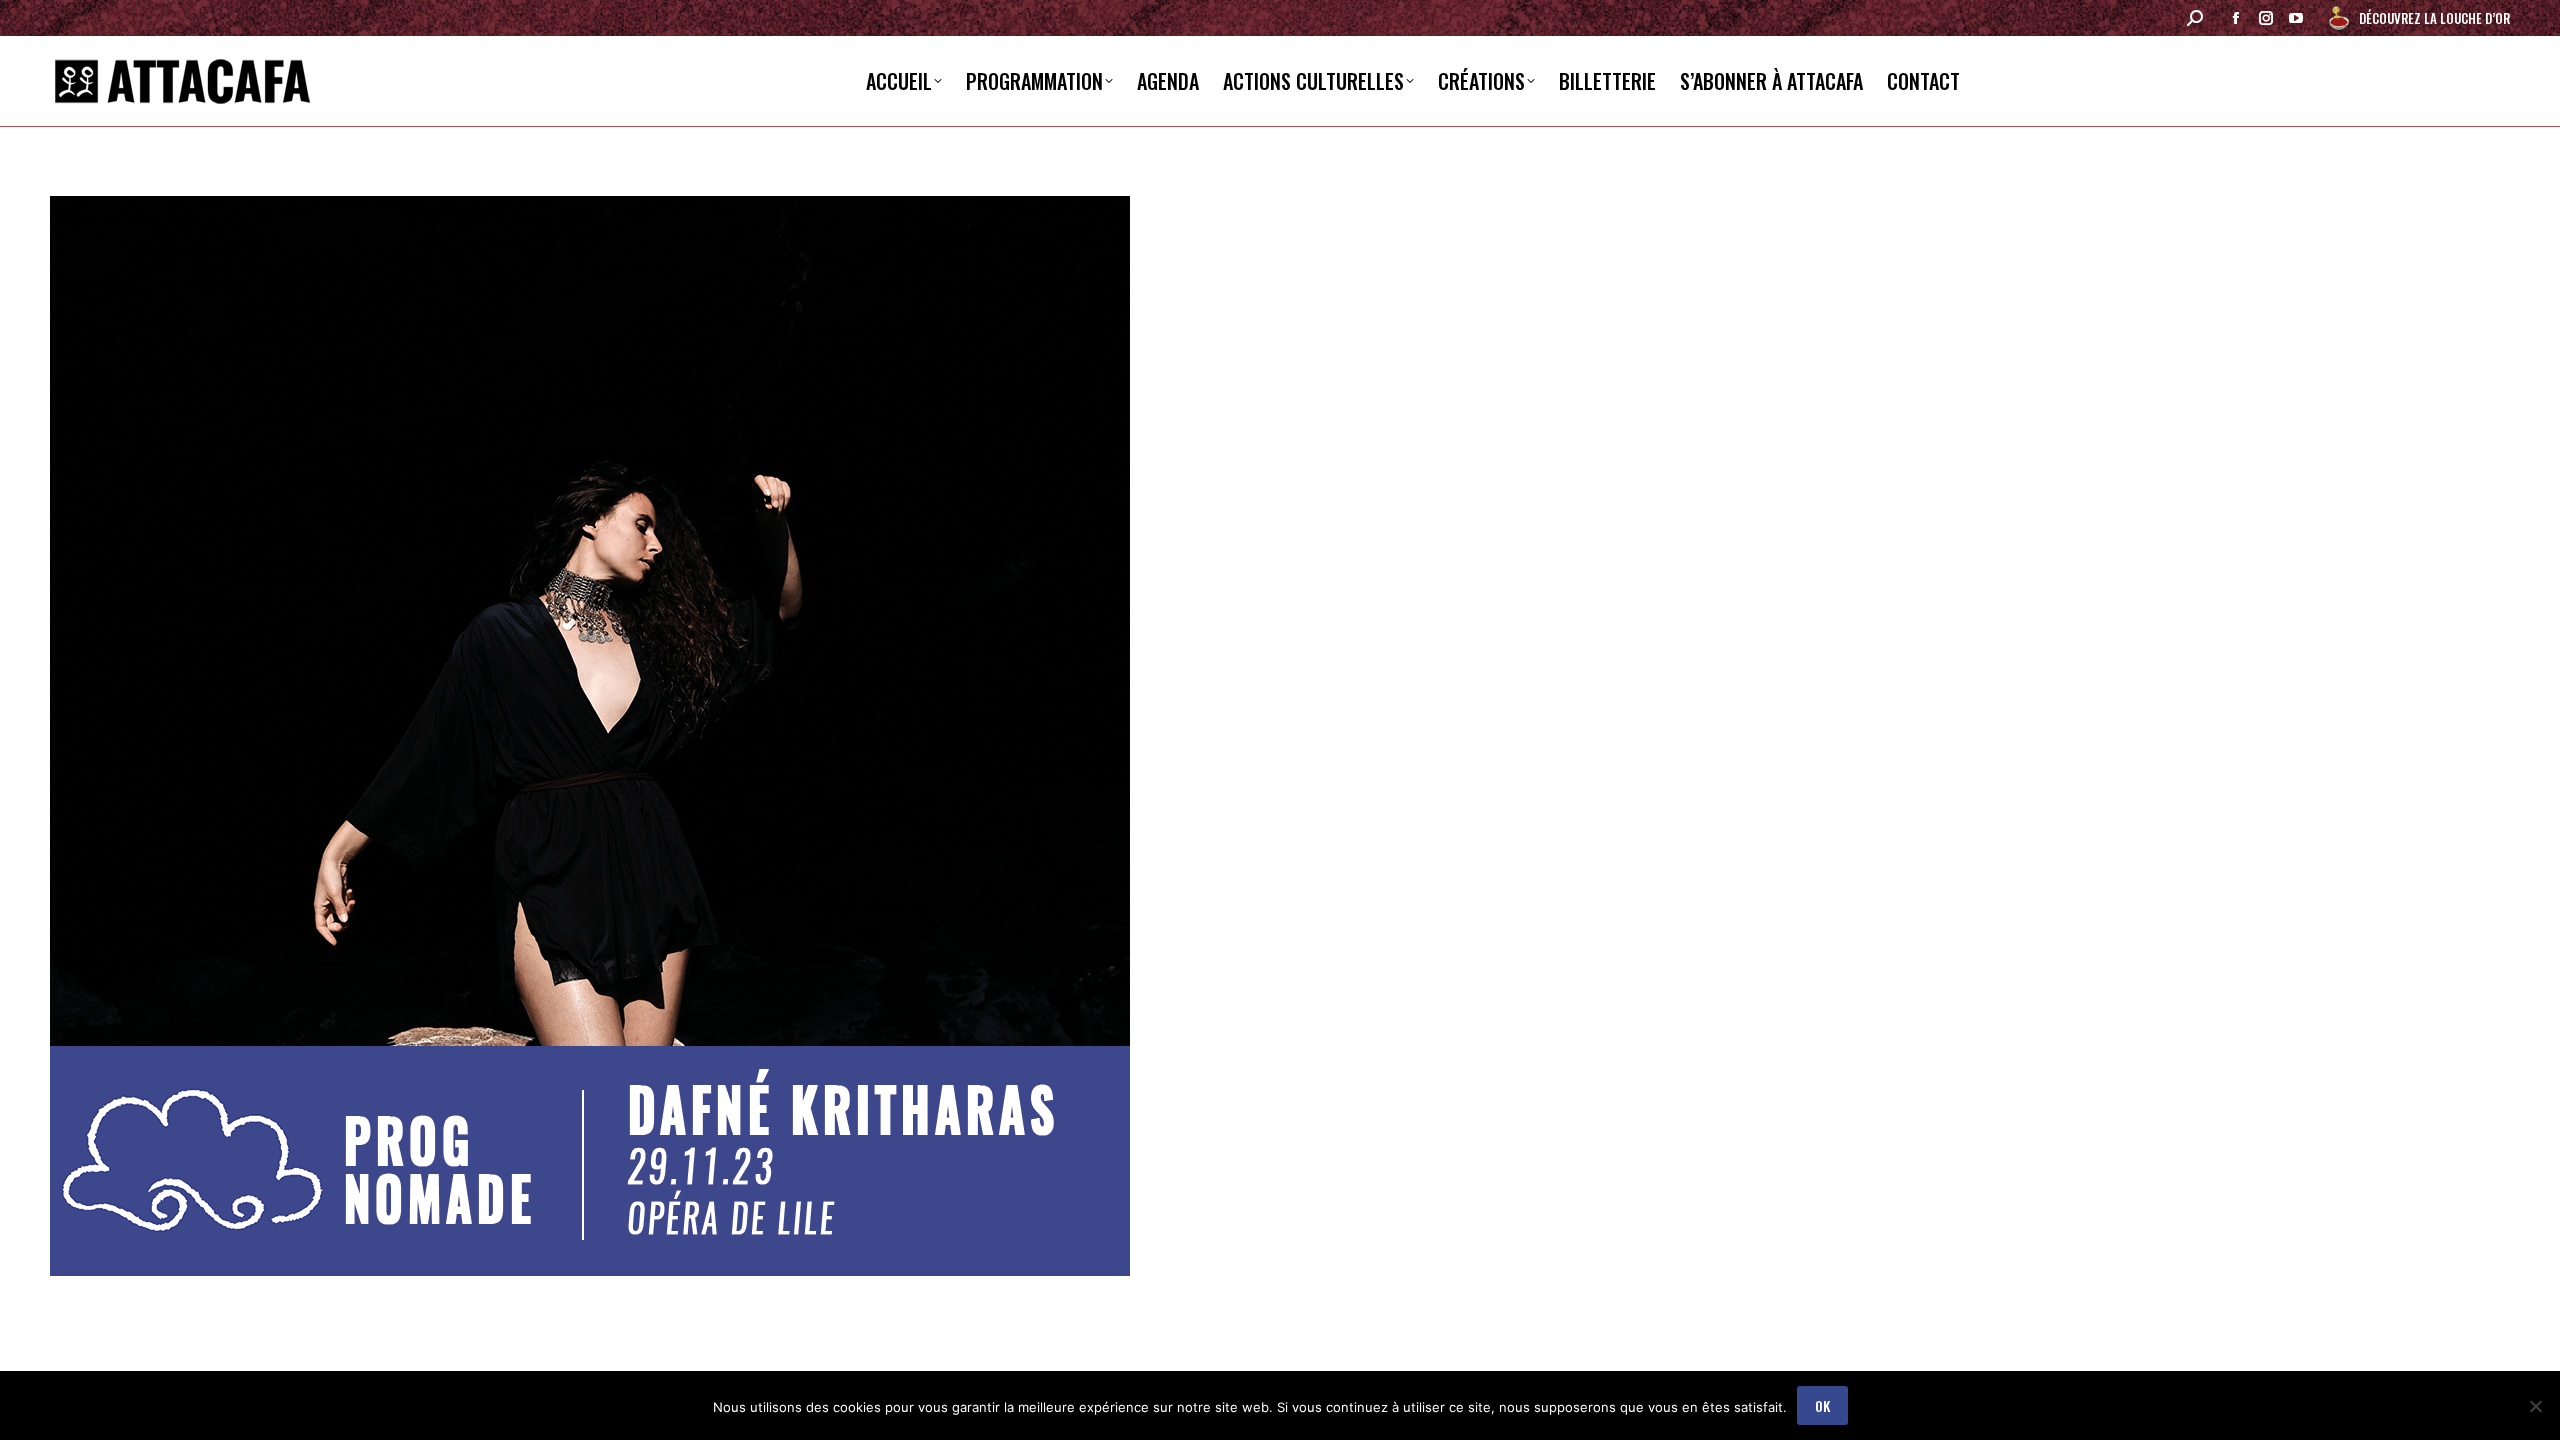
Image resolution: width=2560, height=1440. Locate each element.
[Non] (2535, 1406)
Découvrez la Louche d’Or (2434, 18)
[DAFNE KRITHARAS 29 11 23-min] (1280, 736)
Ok (1822, 1405)
